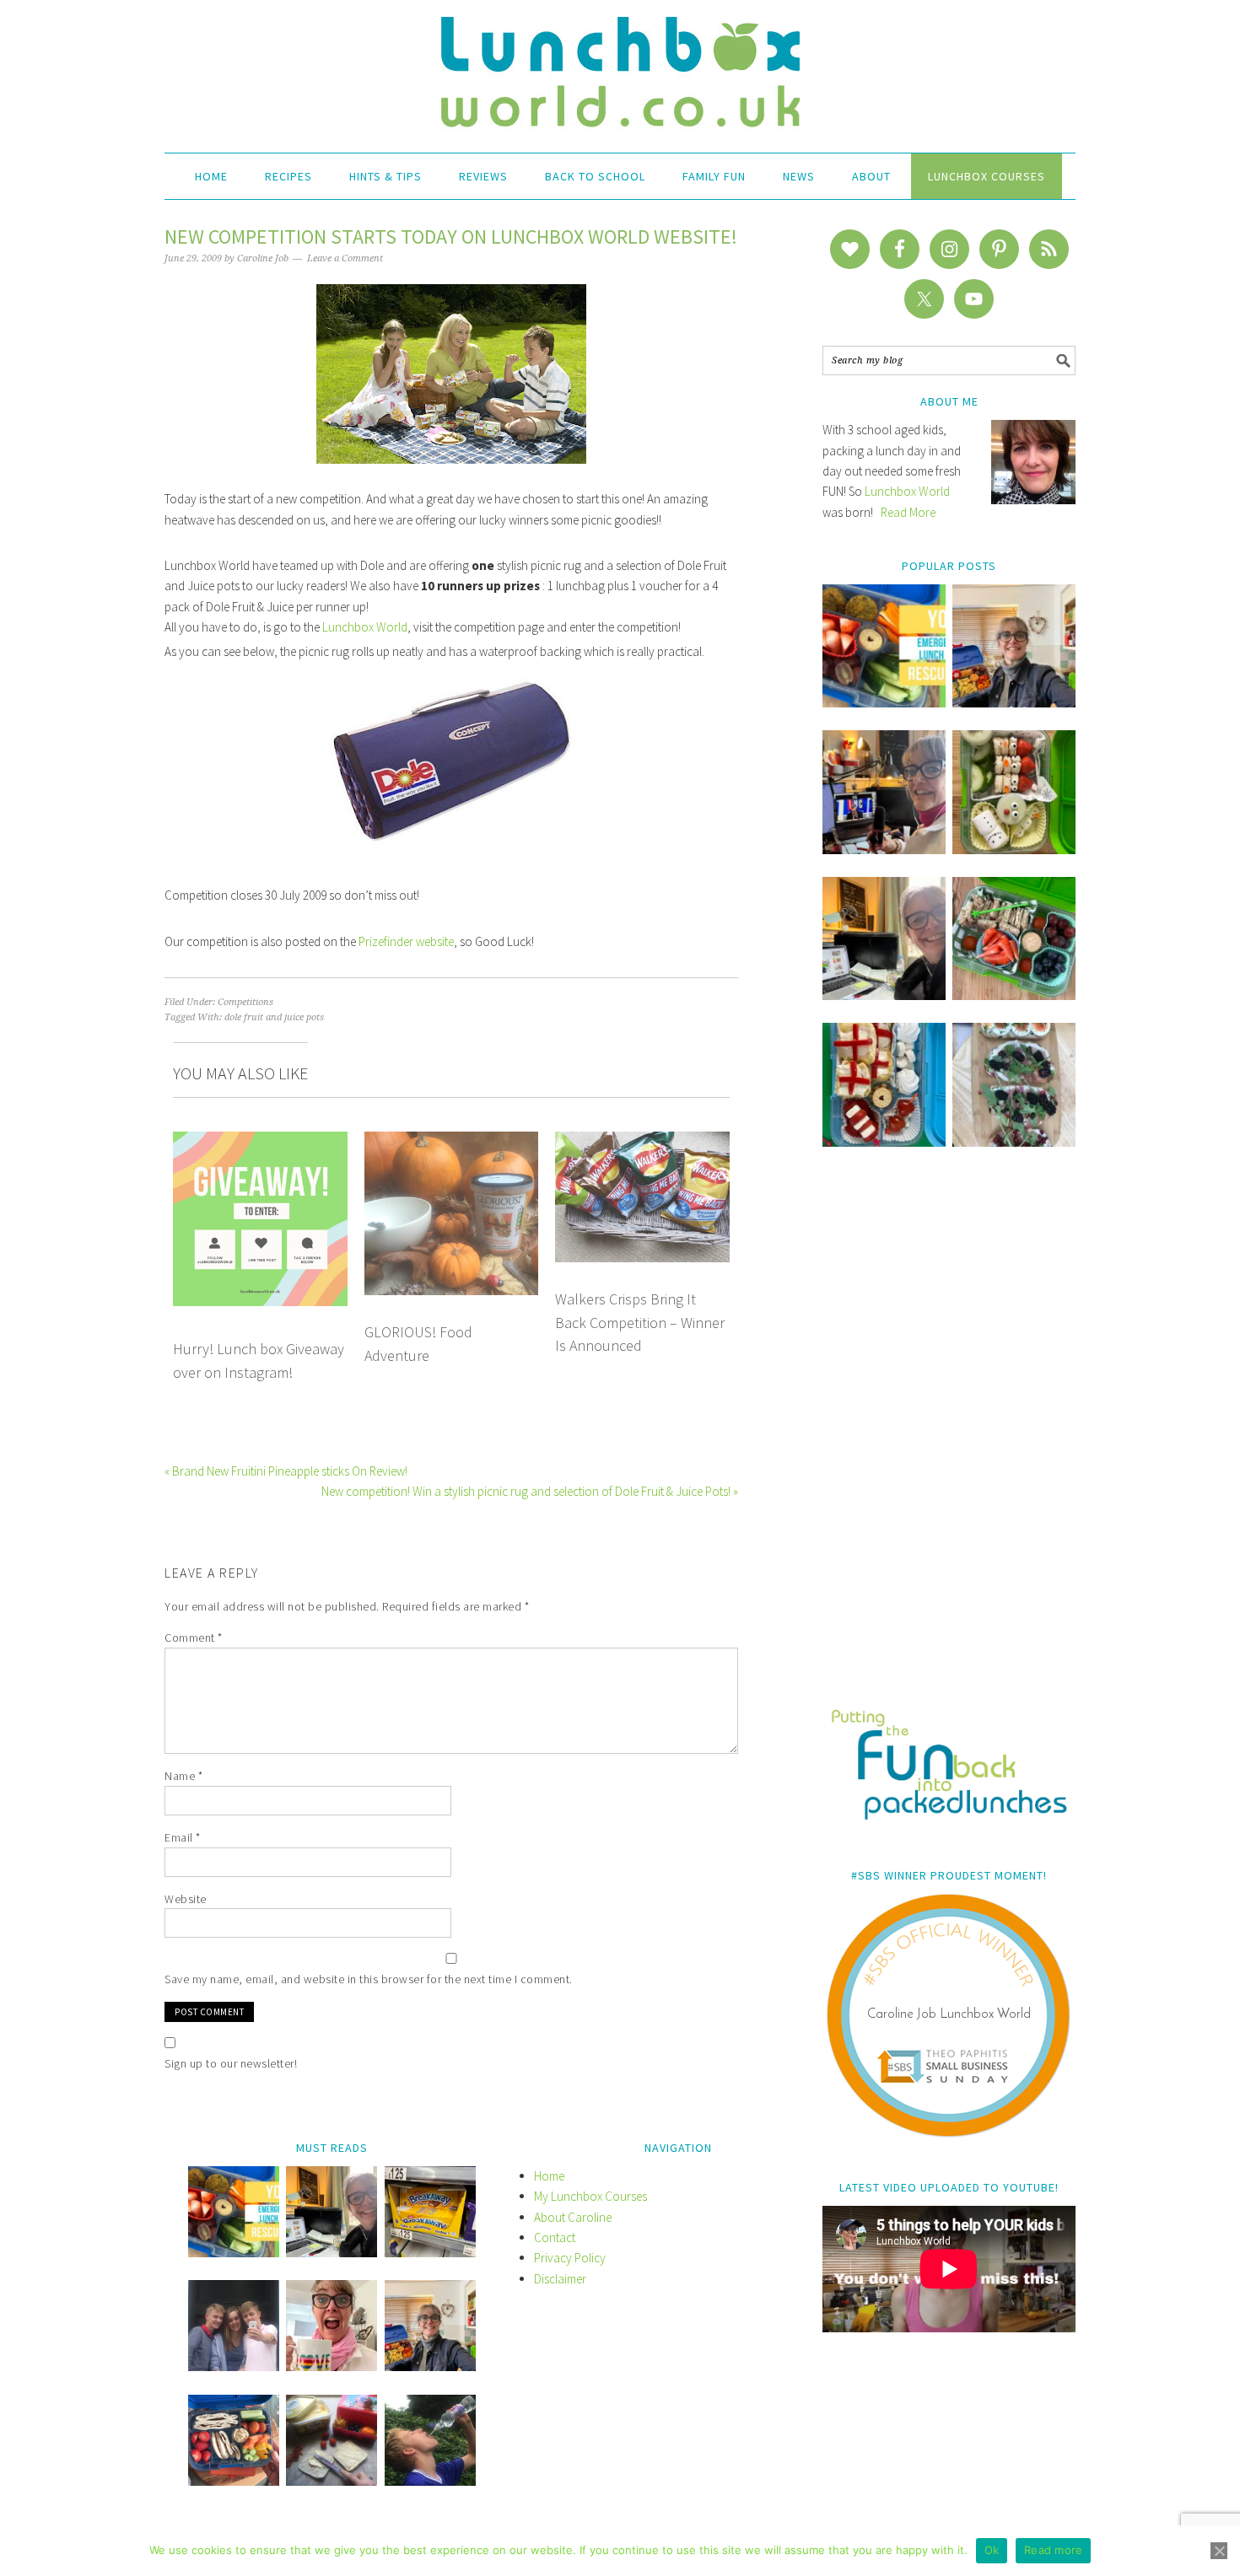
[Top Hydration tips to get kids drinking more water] (430, 2481)
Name (183, 1776)
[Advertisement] (949, 1439)
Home (549, 2176)
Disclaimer (560, 2279)
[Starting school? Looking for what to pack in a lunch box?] (234, 2481)
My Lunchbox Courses (590, 2196)
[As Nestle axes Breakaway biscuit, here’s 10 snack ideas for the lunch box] (430, 2253)
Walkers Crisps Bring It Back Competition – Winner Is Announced (640, 1322)
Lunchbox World (365, 627)
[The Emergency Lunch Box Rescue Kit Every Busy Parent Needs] (884, 703)
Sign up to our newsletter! (231, 2063)
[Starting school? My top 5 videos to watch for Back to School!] (1014, 995)
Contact (555, 2237)
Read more (1053, 2550)
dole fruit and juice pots (274, 1017)
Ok (992, 2550)
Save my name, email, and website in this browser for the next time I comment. (369, 1979)
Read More (908, 512)
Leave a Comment (345, 258)
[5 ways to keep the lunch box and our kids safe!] (430, 2366)
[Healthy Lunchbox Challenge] (332, 2481)
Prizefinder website (406, 941)
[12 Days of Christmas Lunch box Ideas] (1014, 850)
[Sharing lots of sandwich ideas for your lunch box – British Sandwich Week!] (1014, 1142)
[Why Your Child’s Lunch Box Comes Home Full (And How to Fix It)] (1014, 703)
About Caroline (573, 2217)
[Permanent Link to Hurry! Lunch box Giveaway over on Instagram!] (260, 1141)
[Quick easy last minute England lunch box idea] (884, 1142)
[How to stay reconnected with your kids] (234, 2366)
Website (186, 1899)
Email (183, 1837)
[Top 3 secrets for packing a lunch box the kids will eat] (884, 995)
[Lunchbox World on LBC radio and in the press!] (884, 850)
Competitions (245, 1002)
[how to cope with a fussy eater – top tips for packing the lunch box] (332, 2366)
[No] (1219, 2551)
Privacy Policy (570, 2258)
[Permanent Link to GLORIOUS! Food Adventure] (452, 1141)
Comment (194, 1638)
